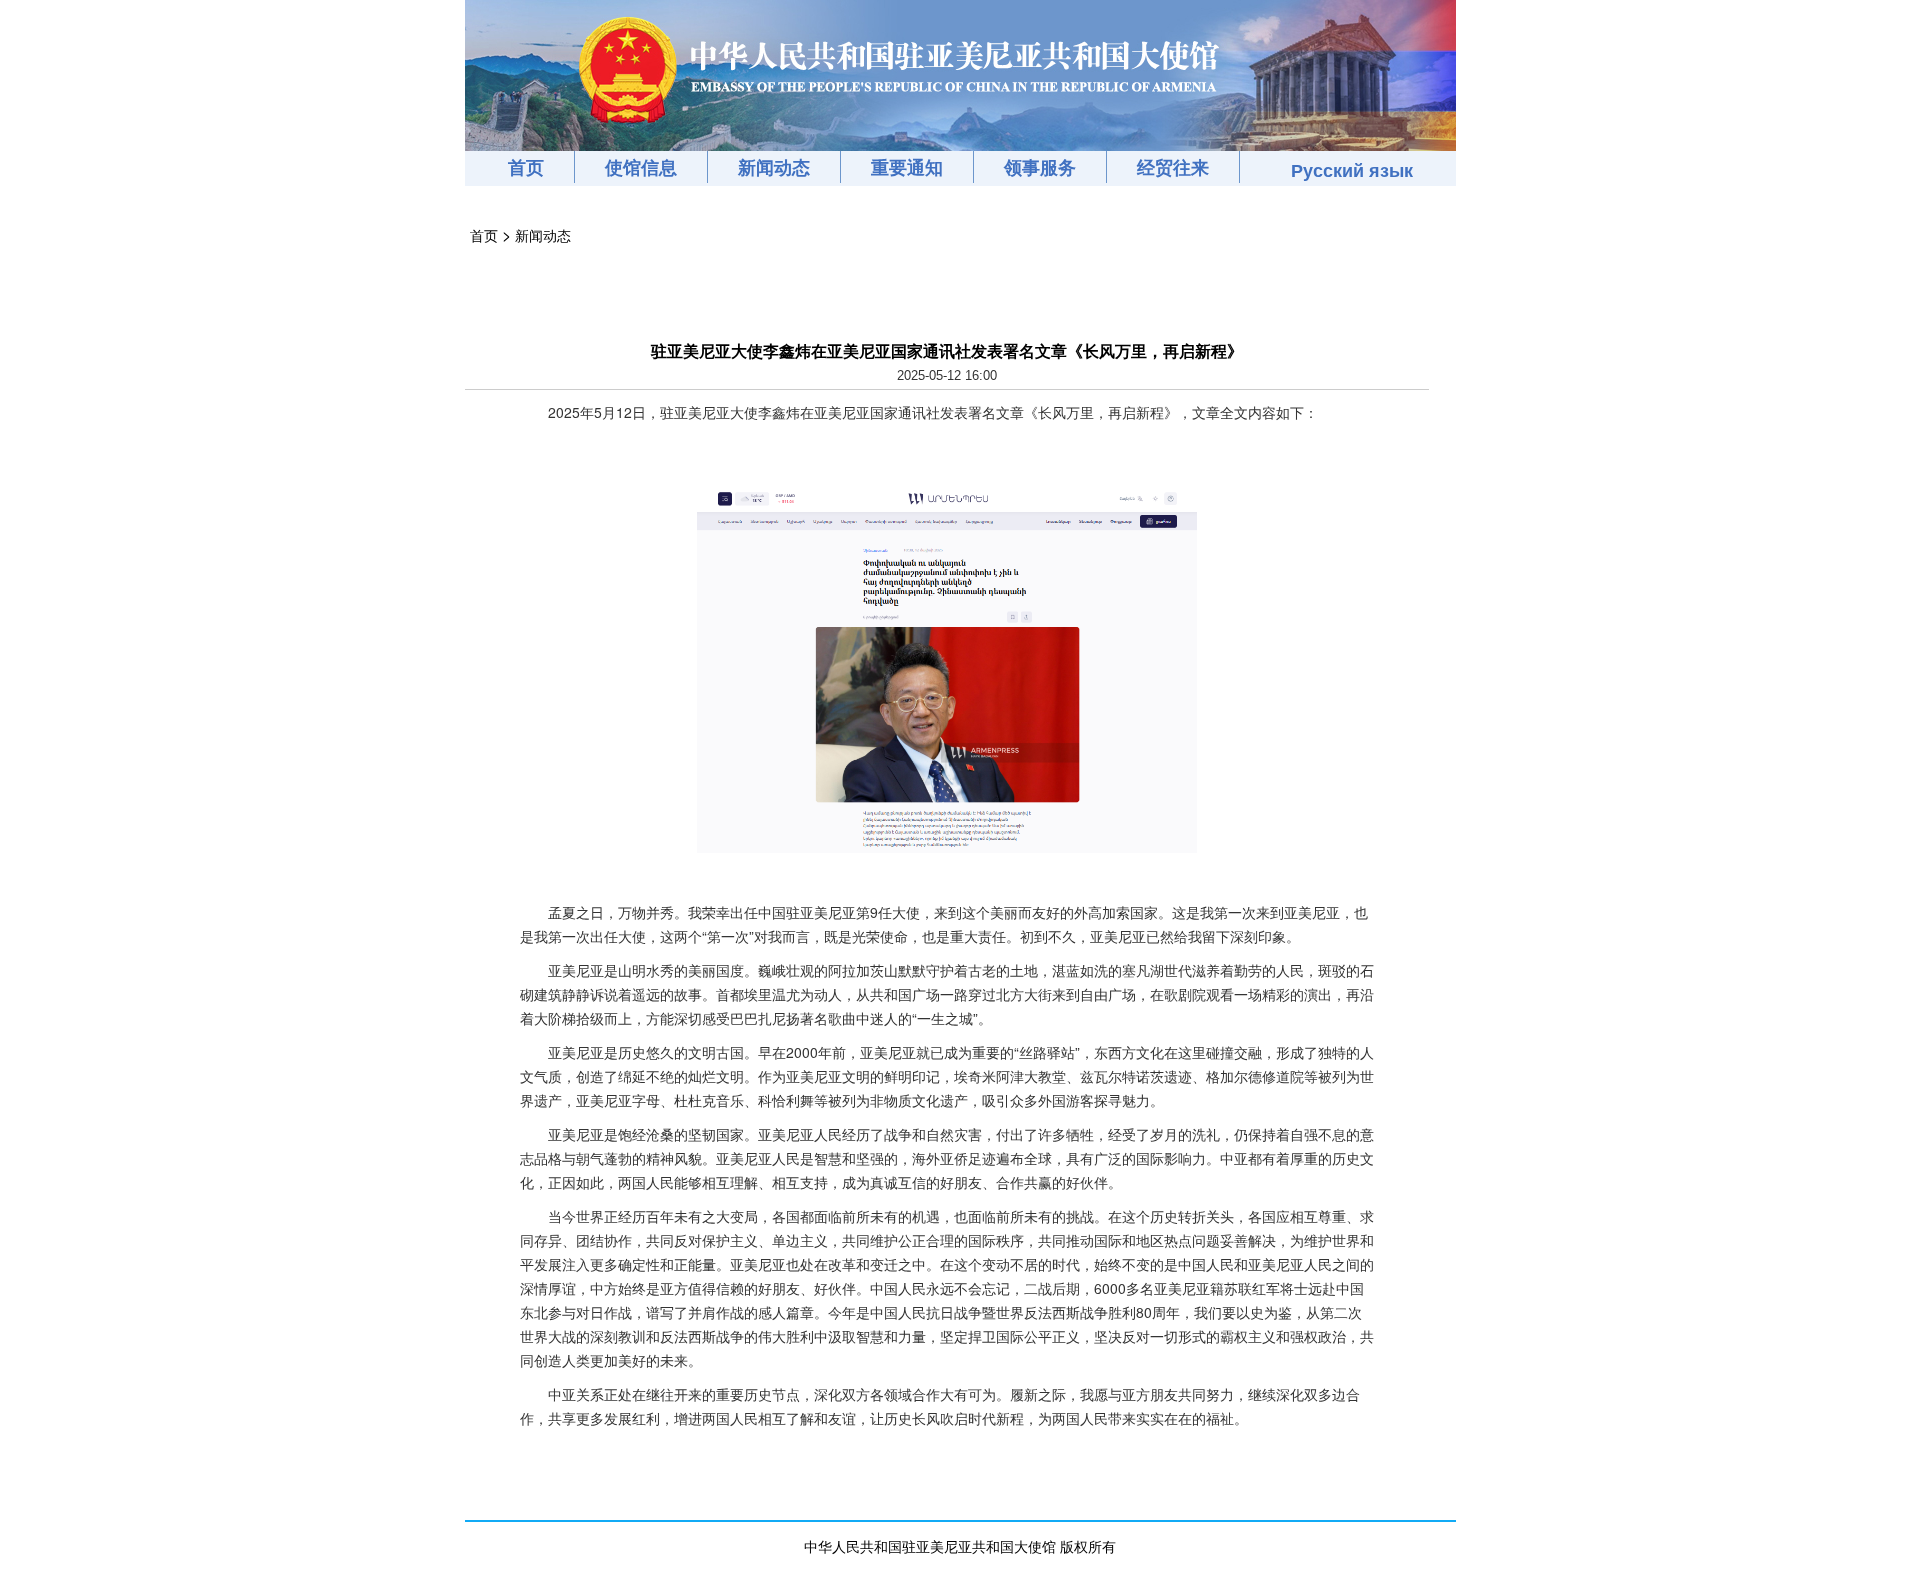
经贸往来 (1173, 167)
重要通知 (907, 167)
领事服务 (1040, 167)
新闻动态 (774, 167)
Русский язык (1352, 170)
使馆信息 (641, 167)
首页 (526, 167)
